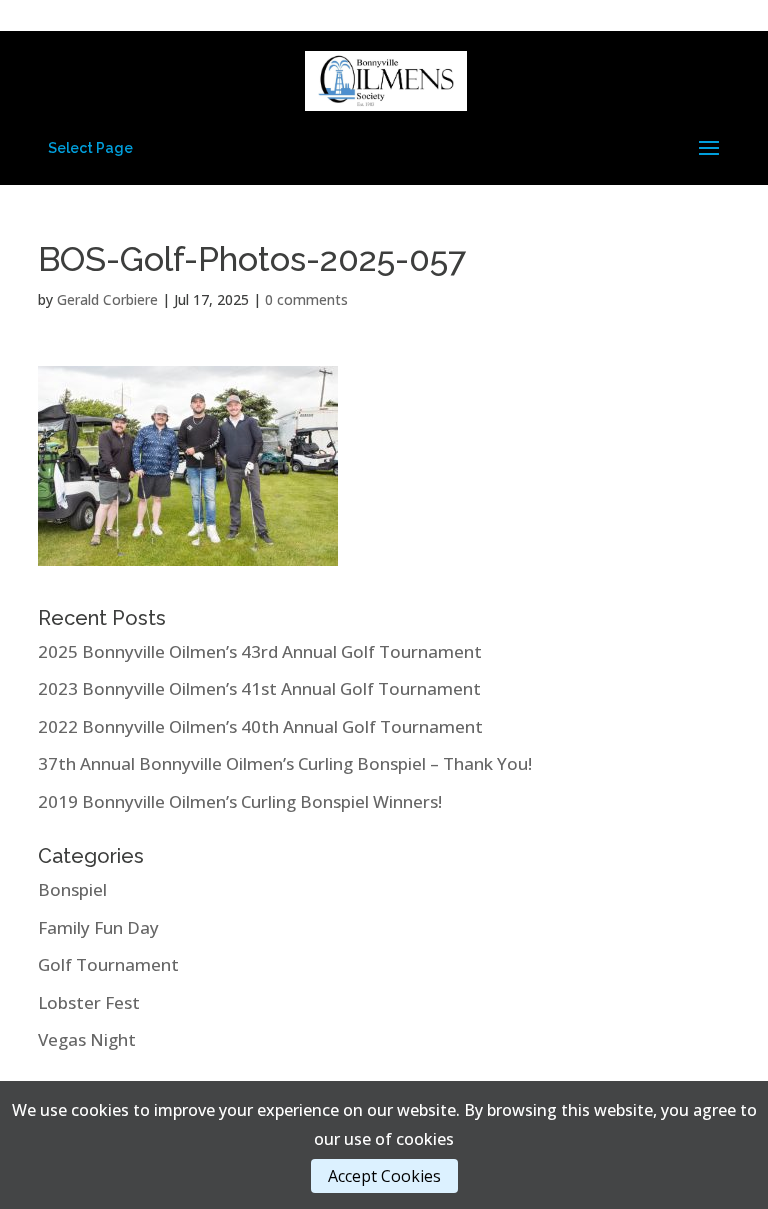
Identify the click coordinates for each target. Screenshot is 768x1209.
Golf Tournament (108, 964)
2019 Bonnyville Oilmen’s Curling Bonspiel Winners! (240, 801)
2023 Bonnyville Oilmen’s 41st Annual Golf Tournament (259, 688)
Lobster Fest (89, 1002)
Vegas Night (87, 1039)
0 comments (306, 299)
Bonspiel (72, 889)
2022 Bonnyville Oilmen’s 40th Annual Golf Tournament (260, 726)
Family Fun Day (98, 927)
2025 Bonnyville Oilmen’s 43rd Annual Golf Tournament (260, 651)
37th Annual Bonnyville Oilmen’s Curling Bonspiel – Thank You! (285, 763)
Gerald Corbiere (107, 299)
